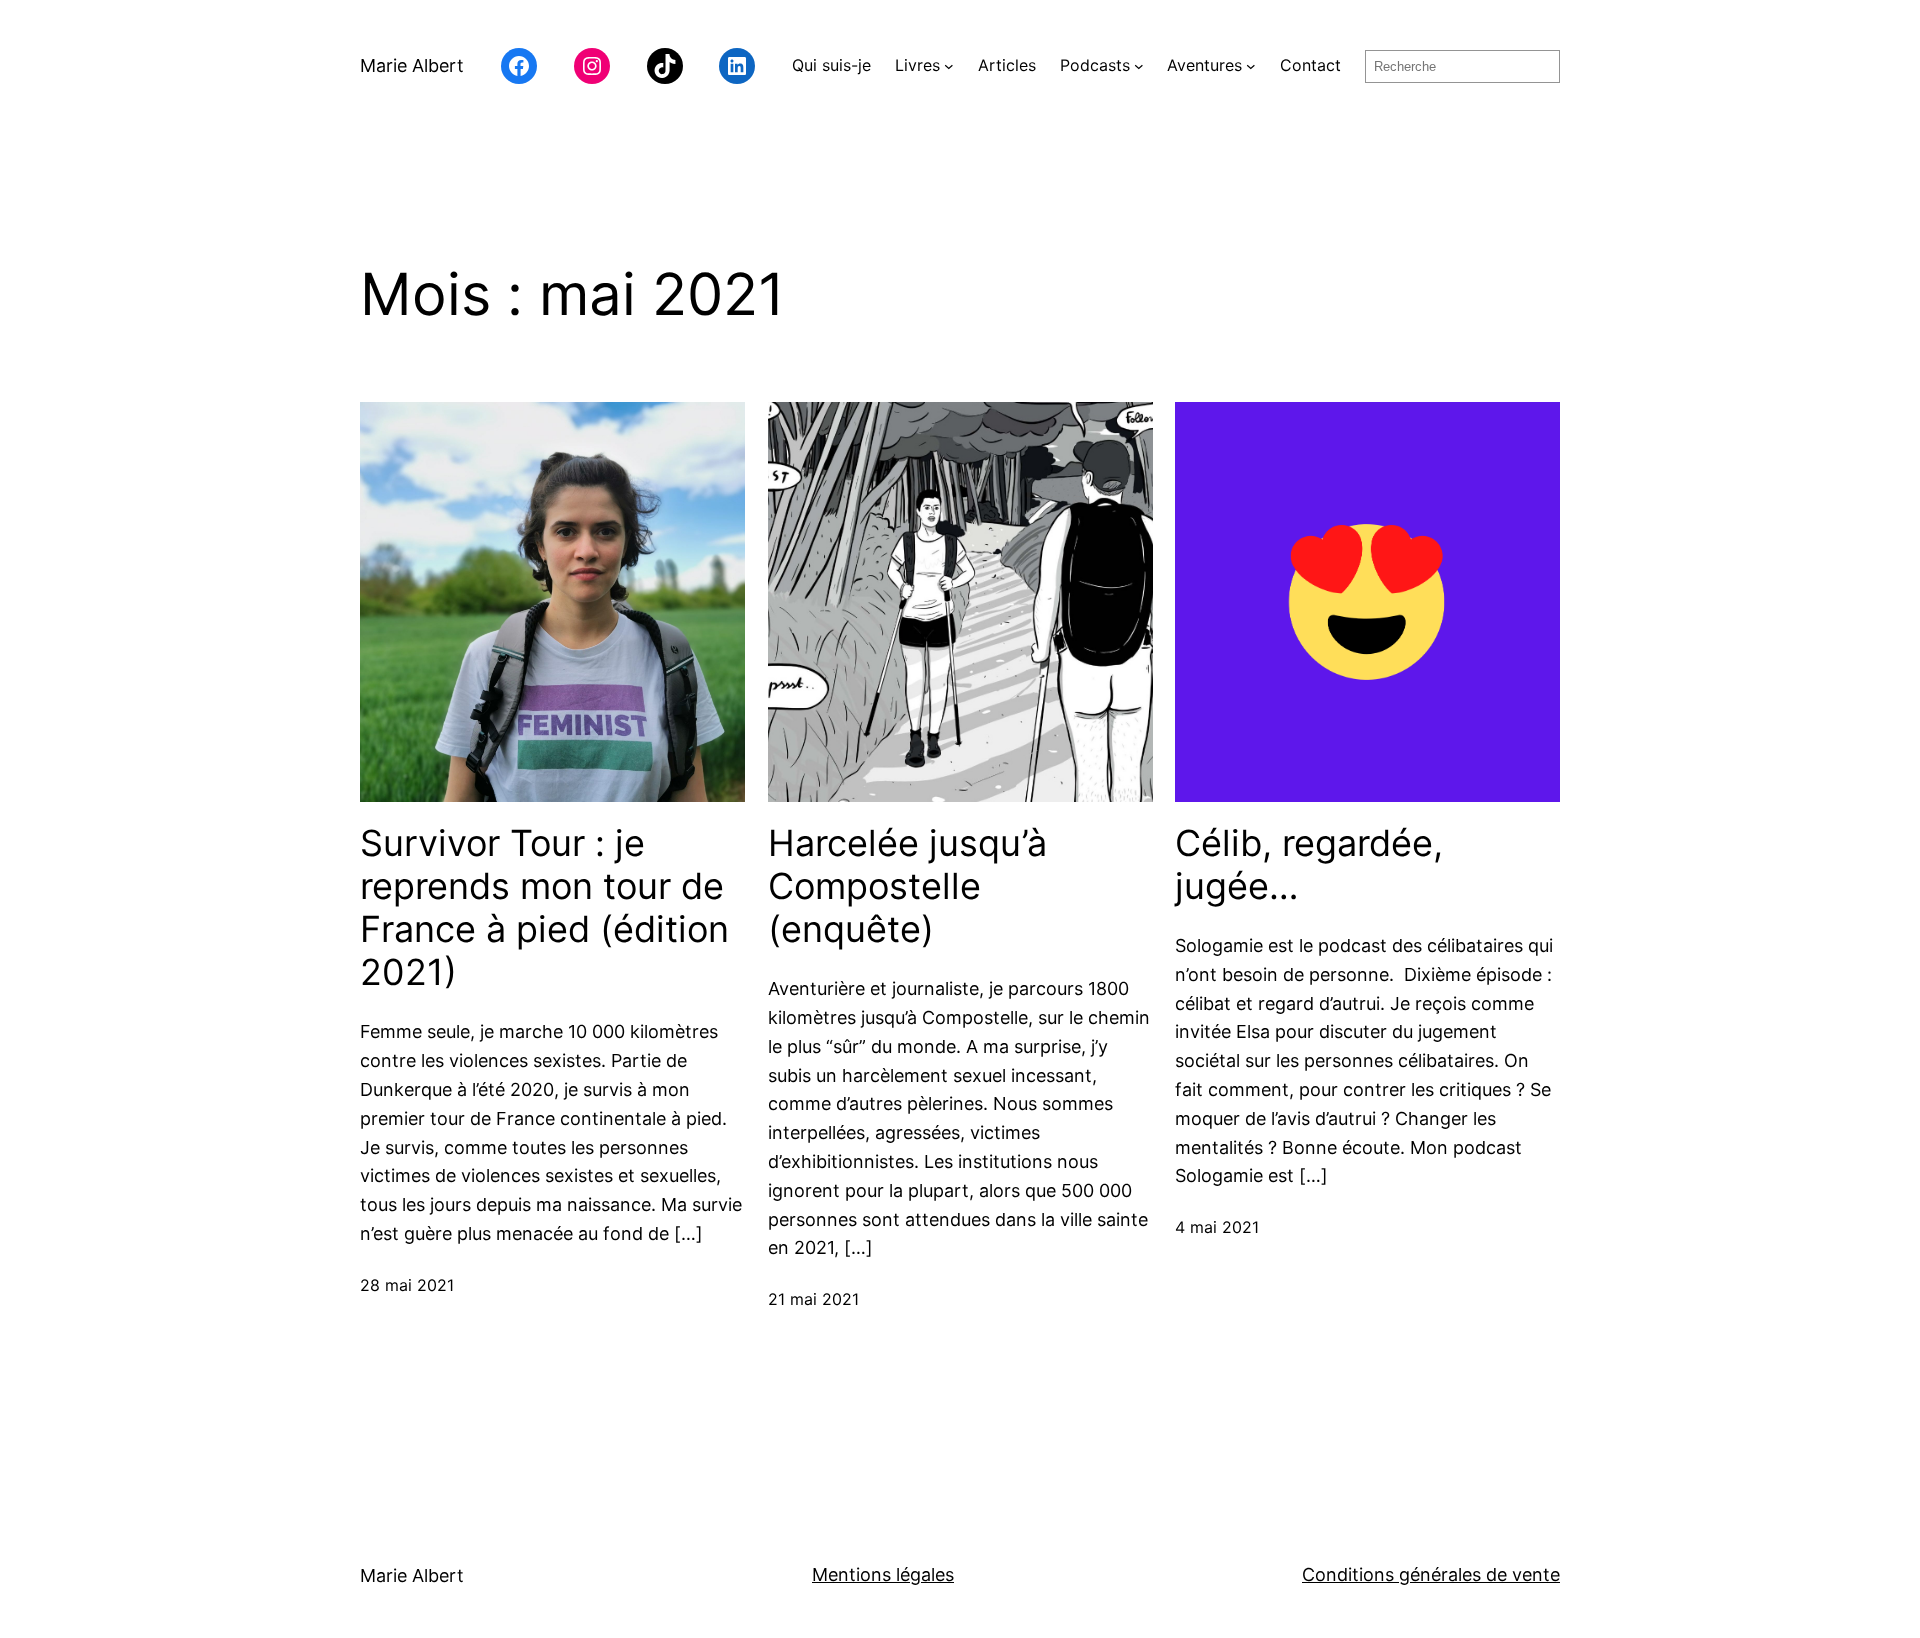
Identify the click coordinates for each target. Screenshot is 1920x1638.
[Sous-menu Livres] (949, 66)
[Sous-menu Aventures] (1251, 66)
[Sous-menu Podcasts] (1139, 66)
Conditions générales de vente (1431, 1574)
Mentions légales (883, 1574)
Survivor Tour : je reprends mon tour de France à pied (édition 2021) (544, 908)
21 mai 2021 (813, 1299)
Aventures (1204, 65)
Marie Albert (412, 65)
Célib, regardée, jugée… (1309, 865)
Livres (917, 65)
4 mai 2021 (1217, 1227)
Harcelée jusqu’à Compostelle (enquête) (907, 886)
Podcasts (1095, 65)
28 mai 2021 (407, 1285)
